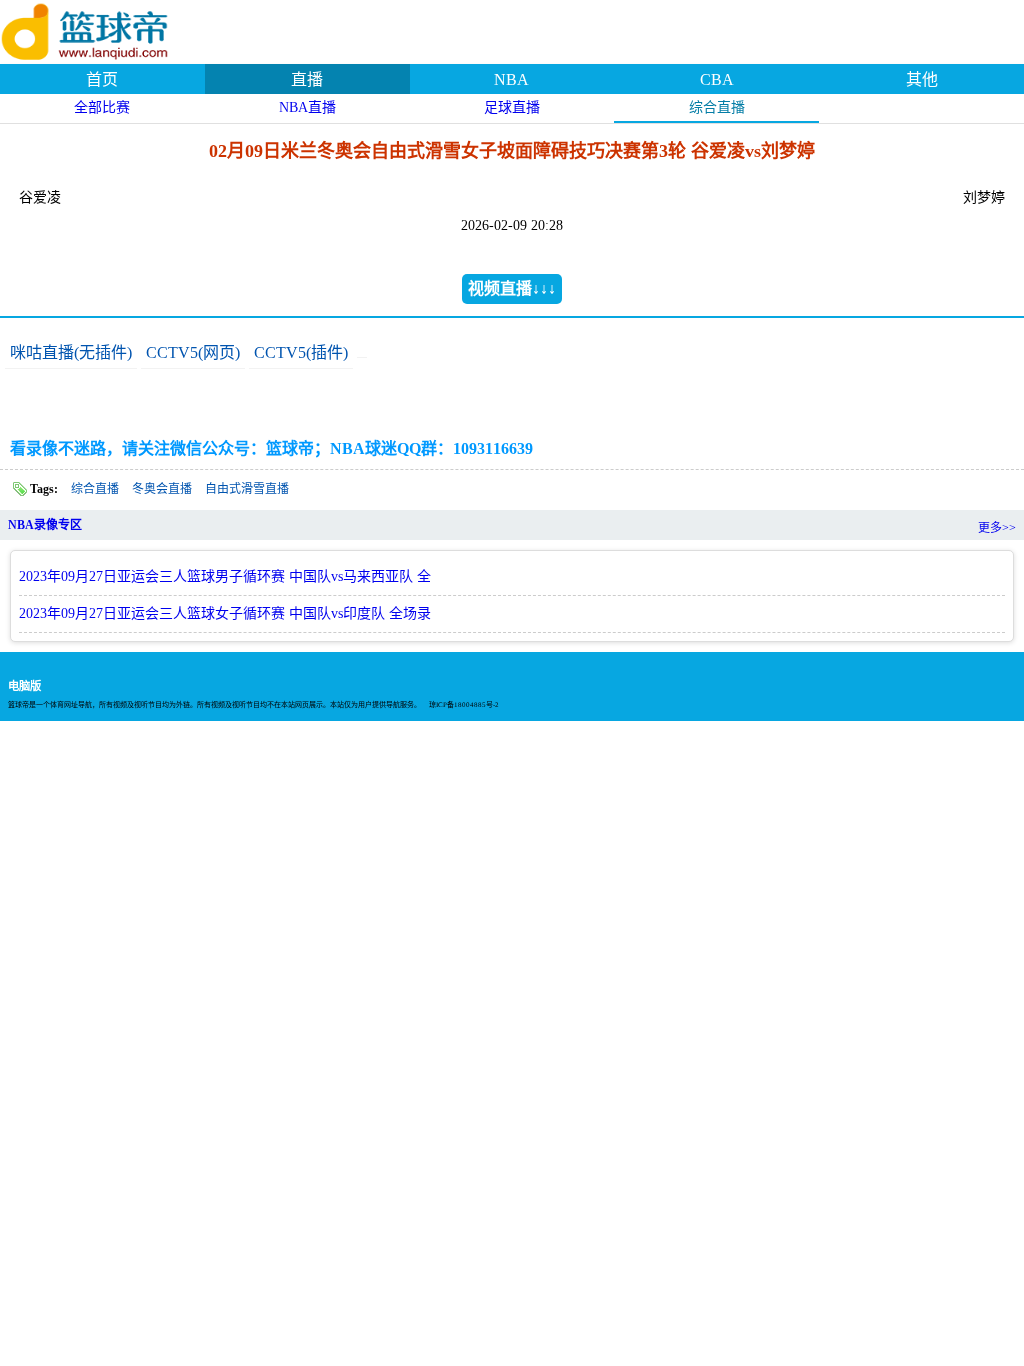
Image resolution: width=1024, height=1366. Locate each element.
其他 (922, 79)
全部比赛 (102, 107)
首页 (102, 79)
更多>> (997, 528)
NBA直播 (307, 107)
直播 (307, 79)
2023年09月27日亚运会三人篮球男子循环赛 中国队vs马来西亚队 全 (225, 576)
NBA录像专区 (45, 525)
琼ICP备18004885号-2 (464, 705)
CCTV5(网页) (193, 352)
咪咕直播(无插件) (71, 352)
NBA (511, 79)
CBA (717, 79)
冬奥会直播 (162, 489)
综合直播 (717, 107)
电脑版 (24, 686)
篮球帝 (110, 29)
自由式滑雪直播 (247, 489)
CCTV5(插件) (301, 352)
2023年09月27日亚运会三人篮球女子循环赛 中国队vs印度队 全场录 (225, 613)
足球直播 (512, 107)
